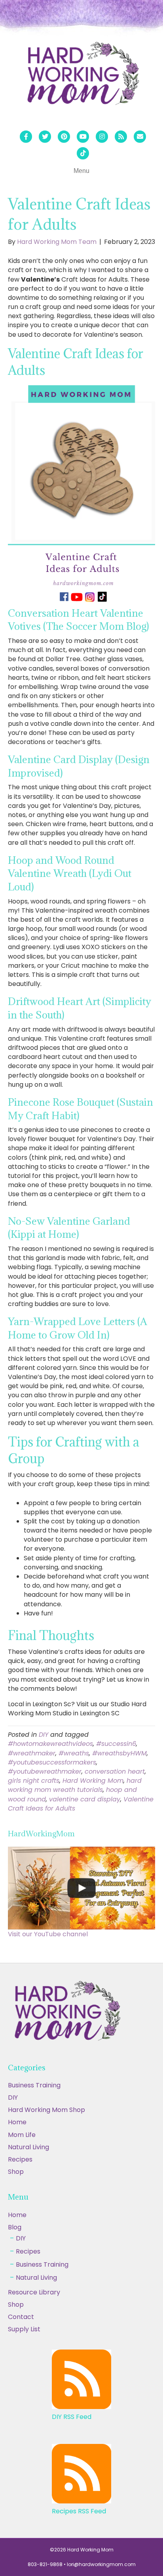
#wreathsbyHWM (119, 1753)
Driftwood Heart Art (54, 1001)
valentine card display (85, 1799)
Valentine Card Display (60, 759)
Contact (21, 2317)
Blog (15, 2227)
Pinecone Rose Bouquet (61, 1102)
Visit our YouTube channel (48, 1934)
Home (17, 2122)
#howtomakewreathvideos (50, 1744)
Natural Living (28, 2147)
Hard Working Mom (93, 1781)
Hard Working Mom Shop (46, 2110)
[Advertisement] (81, 2491)
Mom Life (22, 2135)
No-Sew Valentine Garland (69, 1221)
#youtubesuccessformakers (52, 1762)
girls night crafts (34, 1781)
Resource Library (34, 2292)
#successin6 (116, 1744)
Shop (16, 2172)
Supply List (24, 2329)
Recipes (20, 2159)
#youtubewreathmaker (45, 1771)
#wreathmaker (32, 1753)
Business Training (34, 2085)
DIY (44, 1735)
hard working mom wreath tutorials (75, 1785)
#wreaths (74, 1753)
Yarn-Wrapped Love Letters (71, 1321)
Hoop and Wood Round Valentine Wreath (61, 867)
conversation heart (115, 1771)
